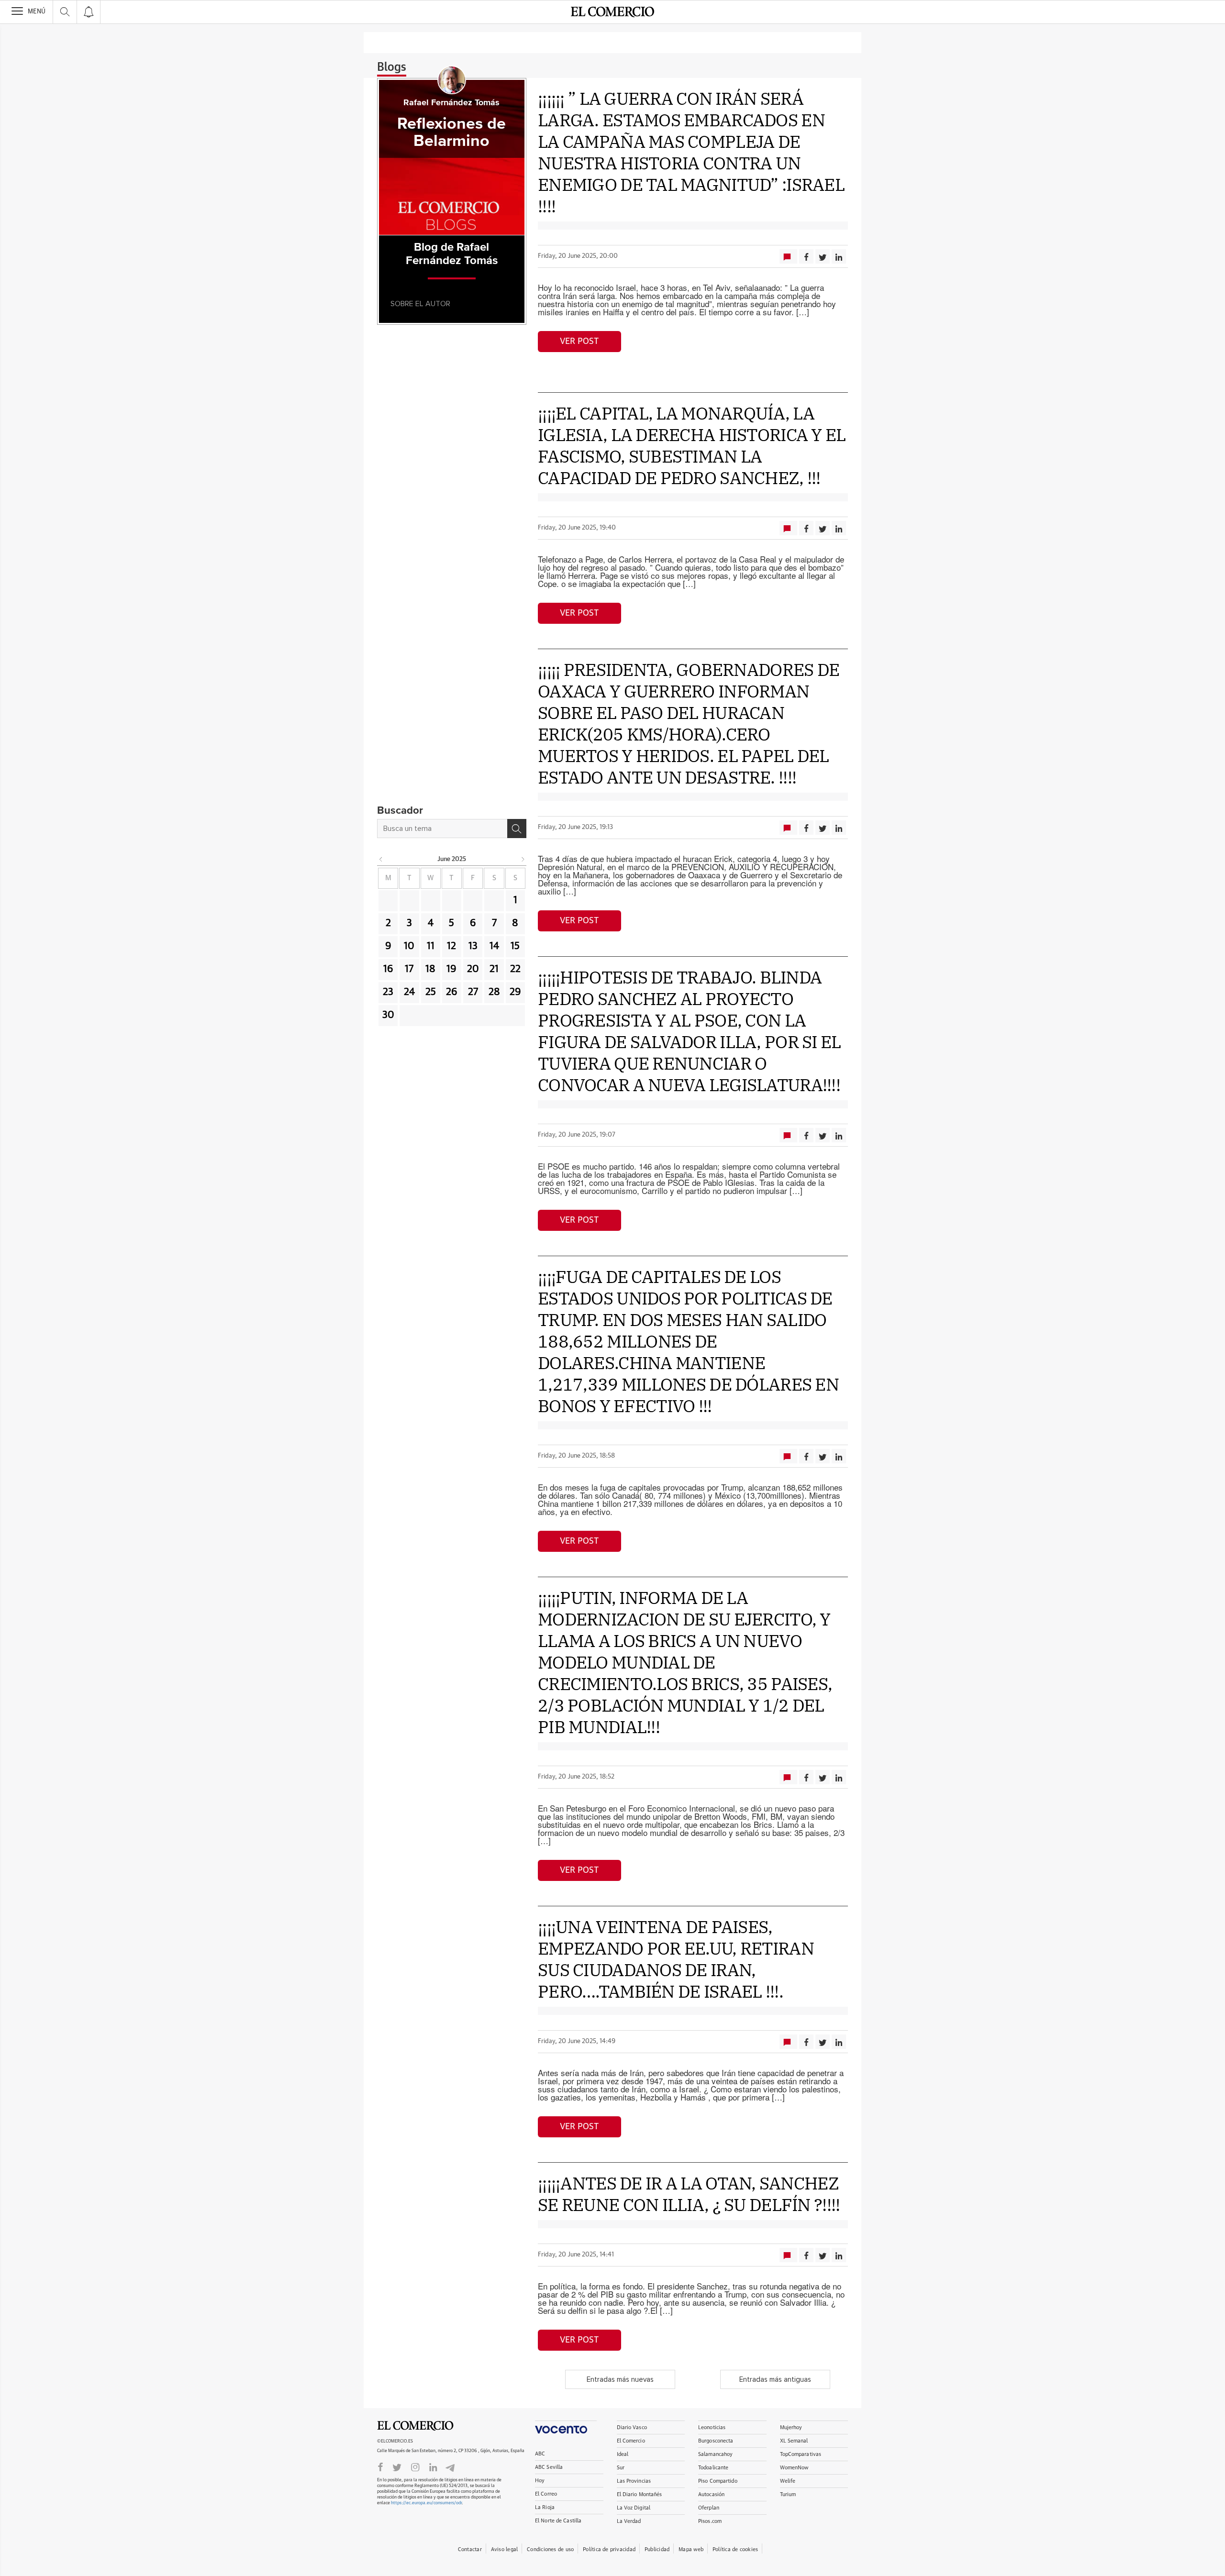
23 (388, 992)
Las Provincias (634, 2481)
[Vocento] (566, 2427)
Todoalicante (713, 2468)
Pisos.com (710, 2521)
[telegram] (450, 2467)
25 (431, 992)
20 (473, 969)
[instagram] (415, 2466)
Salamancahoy (715, 2454)
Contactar (470, 2549)
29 (515, 992)
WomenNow (794, 2468)
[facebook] (380, 2466)
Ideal (623, 2454)
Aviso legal (504, 2549)
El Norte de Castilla (558, 2521)
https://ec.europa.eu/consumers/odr (426, 2503)
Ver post (579, 342)
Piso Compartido (718, 2481)
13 (473, 946)
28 (494, 992)
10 (409, 946)
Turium (788, 2494)
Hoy (540, 2481)
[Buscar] (517, 829)
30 (388, 1015)
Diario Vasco (632, 2427)
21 (494, 969)
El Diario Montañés (640, 2494)
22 (515, 969)
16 (388, 969)
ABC (540, 2454)
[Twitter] (397, 2466)
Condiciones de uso (550, 2549)
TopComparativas (801, 2454)
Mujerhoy (791, 2427)
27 (473, 992)
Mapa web (691, 2549)
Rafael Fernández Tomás (451, 103)
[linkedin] (433, 2466)
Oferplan (709, 2508)
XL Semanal (794, 2441)
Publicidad (657, 2549)
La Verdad (629, 2521)
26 (452, 992)
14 (494, 946)
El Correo (546, 2494)
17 (409, 969)
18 (430, 969)
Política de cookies (735, 2549)
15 (515, 946)
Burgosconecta (716, 2441)
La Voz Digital (634, 2508)
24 (409, 992)
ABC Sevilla (549, 2467)
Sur (621, 2468)
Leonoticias (712, 2427)
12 (451, 946)
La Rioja (545, 2507)
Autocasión (711, 2494)
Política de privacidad (609, 2549)
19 (451, 969)
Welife (788, 2481)
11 (431, 946)
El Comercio (415, 2426)
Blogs (392, 67)
